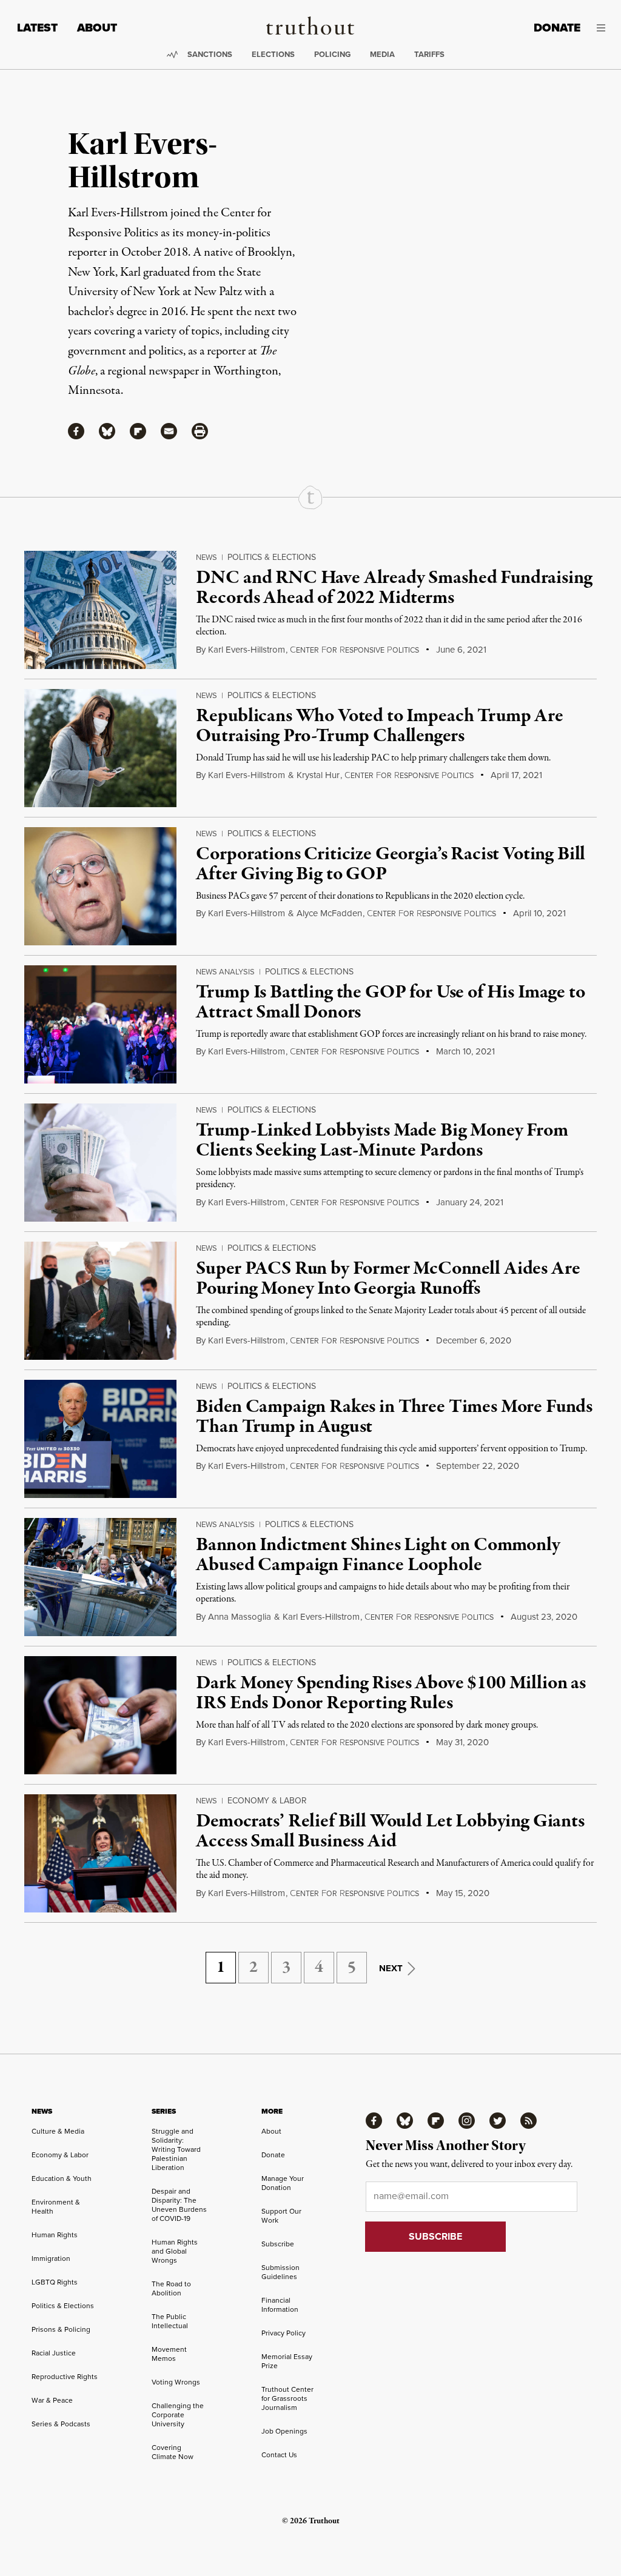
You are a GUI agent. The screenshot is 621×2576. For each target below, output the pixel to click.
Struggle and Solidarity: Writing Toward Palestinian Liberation (176, 2149)
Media (382, 54)
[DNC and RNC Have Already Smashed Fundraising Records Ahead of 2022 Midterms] (100, 610)
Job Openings (284, 2431)
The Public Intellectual (170, 2321)
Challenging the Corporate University (178, 2415)
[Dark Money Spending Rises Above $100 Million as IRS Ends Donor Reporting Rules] (100, 1715)
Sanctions (210, 54)
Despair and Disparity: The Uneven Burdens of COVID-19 (179, 2205)
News (206, 557)
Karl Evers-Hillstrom (247, 650)
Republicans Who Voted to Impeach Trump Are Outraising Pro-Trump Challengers (379, 727)
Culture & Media (58, 2131)
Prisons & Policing (61, 2329)
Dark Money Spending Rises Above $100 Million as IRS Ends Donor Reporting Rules (391, 1694)
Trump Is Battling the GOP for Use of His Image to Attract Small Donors (390, 1003)
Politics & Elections (272, 557)
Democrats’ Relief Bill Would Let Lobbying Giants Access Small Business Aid (390, 1832)
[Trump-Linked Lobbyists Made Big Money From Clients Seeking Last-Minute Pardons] (100, 1163)
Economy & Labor (267, 1801)
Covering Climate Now (173, 2452)
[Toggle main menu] (602, 28)
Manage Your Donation (283, 2183)
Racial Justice (54, 2353)
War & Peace (52, 2400)
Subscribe (278, 2244)
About (97, 28)
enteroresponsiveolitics (354, 650)
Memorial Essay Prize (287, 2361)
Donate (557, 28)
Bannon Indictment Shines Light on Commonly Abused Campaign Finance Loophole (378, 1556)
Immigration (51, 2258)
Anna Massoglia (240, 1617)
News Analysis (225, 972)
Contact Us (279, 2455)
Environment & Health (56, 2207)
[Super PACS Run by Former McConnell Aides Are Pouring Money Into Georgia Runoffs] (100, 1301)
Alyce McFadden (329, 913)
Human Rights (55, 2235)
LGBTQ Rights (55, 2282)
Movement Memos (169, 2354)
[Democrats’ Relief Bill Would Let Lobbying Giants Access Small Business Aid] (100, 1853)
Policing (332, 54)
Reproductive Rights (65, 2377)
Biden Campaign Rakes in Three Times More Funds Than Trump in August (394, 1417)
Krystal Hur (318, 775)
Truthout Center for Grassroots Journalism (287, 2398)
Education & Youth (62, 2178)
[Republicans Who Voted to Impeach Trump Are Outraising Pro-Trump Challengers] (100, 748)
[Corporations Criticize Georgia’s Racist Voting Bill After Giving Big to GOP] (100, 886)
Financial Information (280, 2305)
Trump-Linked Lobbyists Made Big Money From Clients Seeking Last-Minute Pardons (382, 1141)
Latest (37, 28)
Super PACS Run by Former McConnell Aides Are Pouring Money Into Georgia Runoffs (388, 1279)
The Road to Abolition (171, 2288)
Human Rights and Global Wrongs (175, 2251)
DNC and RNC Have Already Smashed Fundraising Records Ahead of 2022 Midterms (394, 588)
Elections (273, 54)
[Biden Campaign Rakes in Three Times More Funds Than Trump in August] (100, 1439)
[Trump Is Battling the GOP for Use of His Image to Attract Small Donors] (100, 1024)
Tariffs (429, 54)
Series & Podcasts (61, 2424)
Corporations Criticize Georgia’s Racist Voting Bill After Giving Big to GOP (391, 865)
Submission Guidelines (280, 2272)
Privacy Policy (284, 2333)
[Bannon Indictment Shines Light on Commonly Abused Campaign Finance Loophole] (100, 1577)
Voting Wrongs (176, 2382)
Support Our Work (281, 2216)
